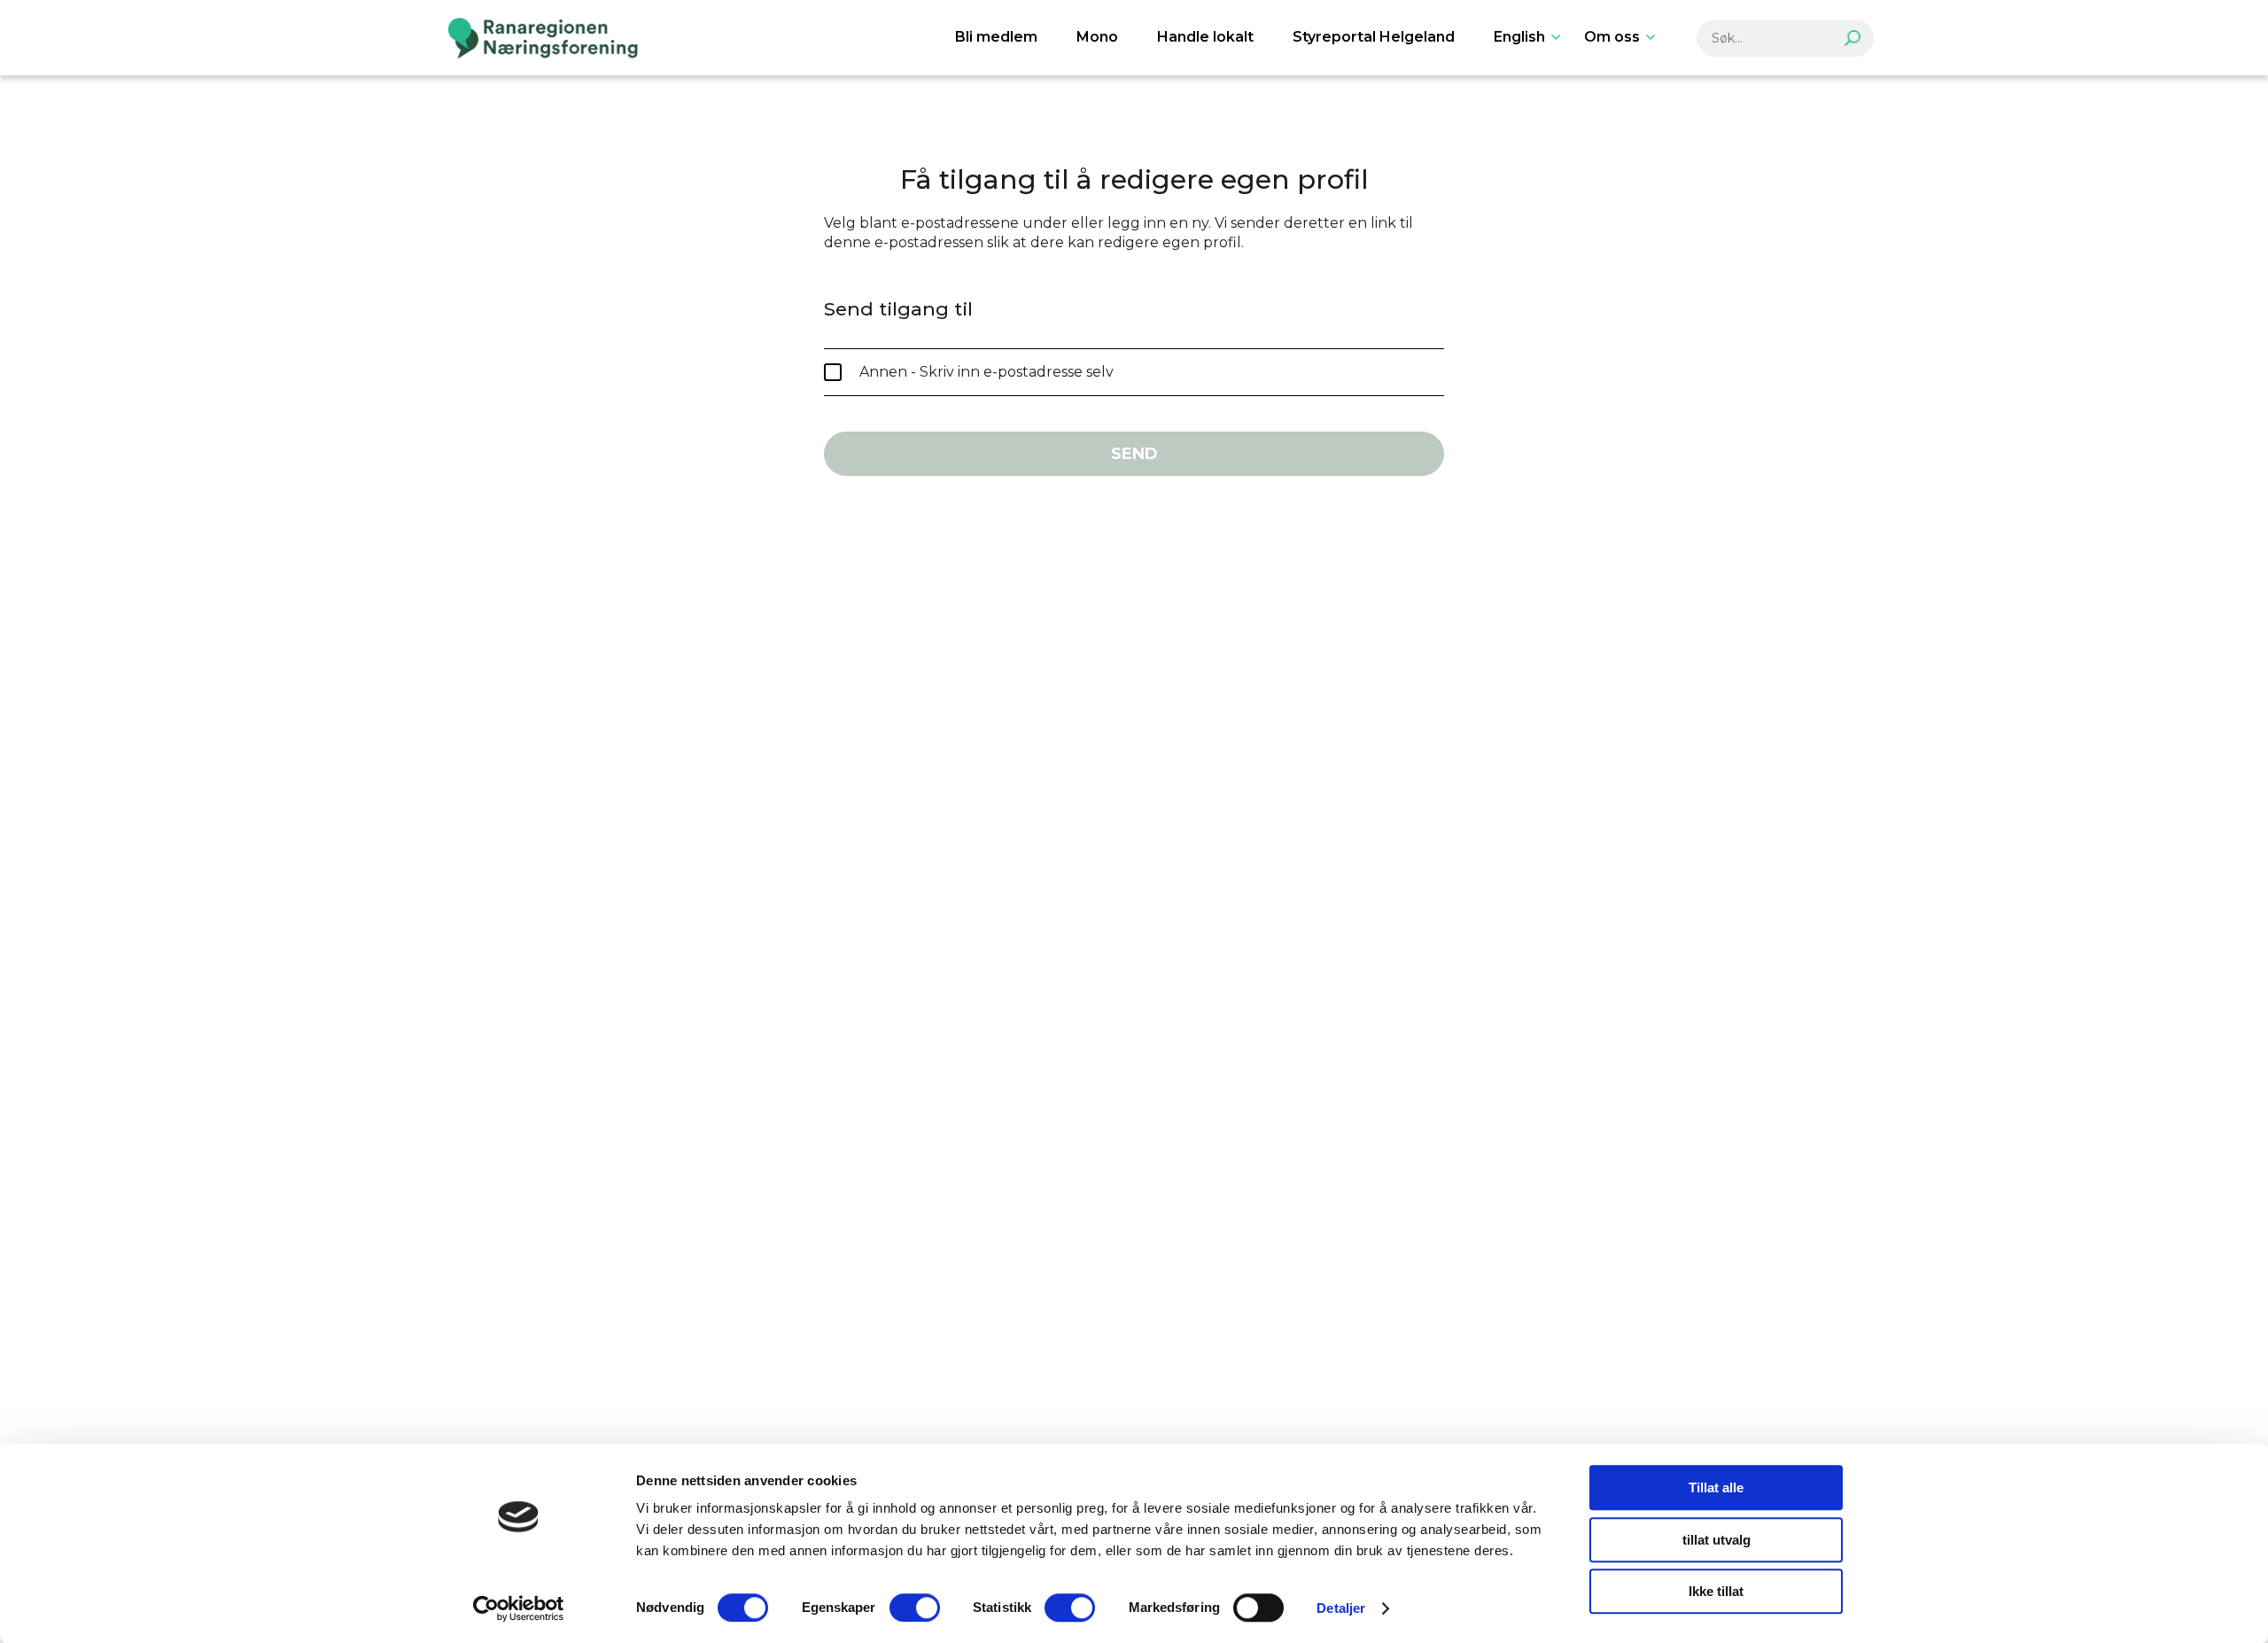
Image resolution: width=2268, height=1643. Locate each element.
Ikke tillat (1716, 1591)
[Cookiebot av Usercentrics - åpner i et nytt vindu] (519, 1608)
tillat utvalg (1717, 1540)
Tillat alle (1716, 1487)
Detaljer (1341, 1608)
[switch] (915, 1608)
